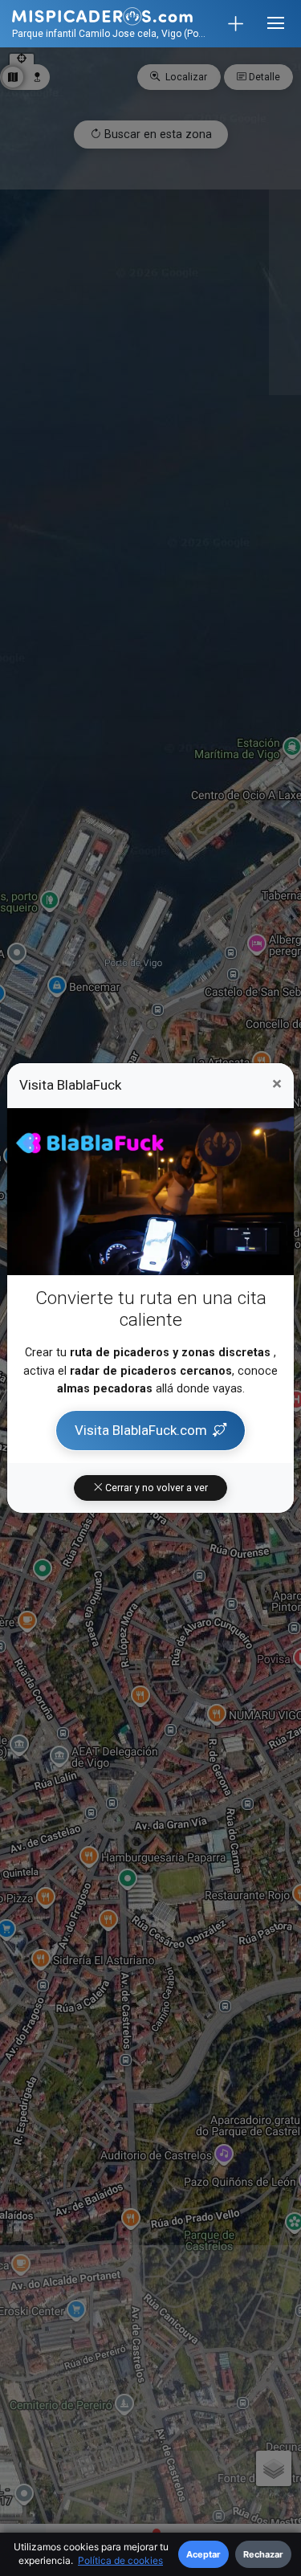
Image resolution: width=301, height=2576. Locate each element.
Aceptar (203, 2554)
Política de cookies (120, 2560)
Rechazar (263, 2554)
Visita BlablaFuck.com (141, 1430)
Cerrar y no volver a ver (155, 1488)
